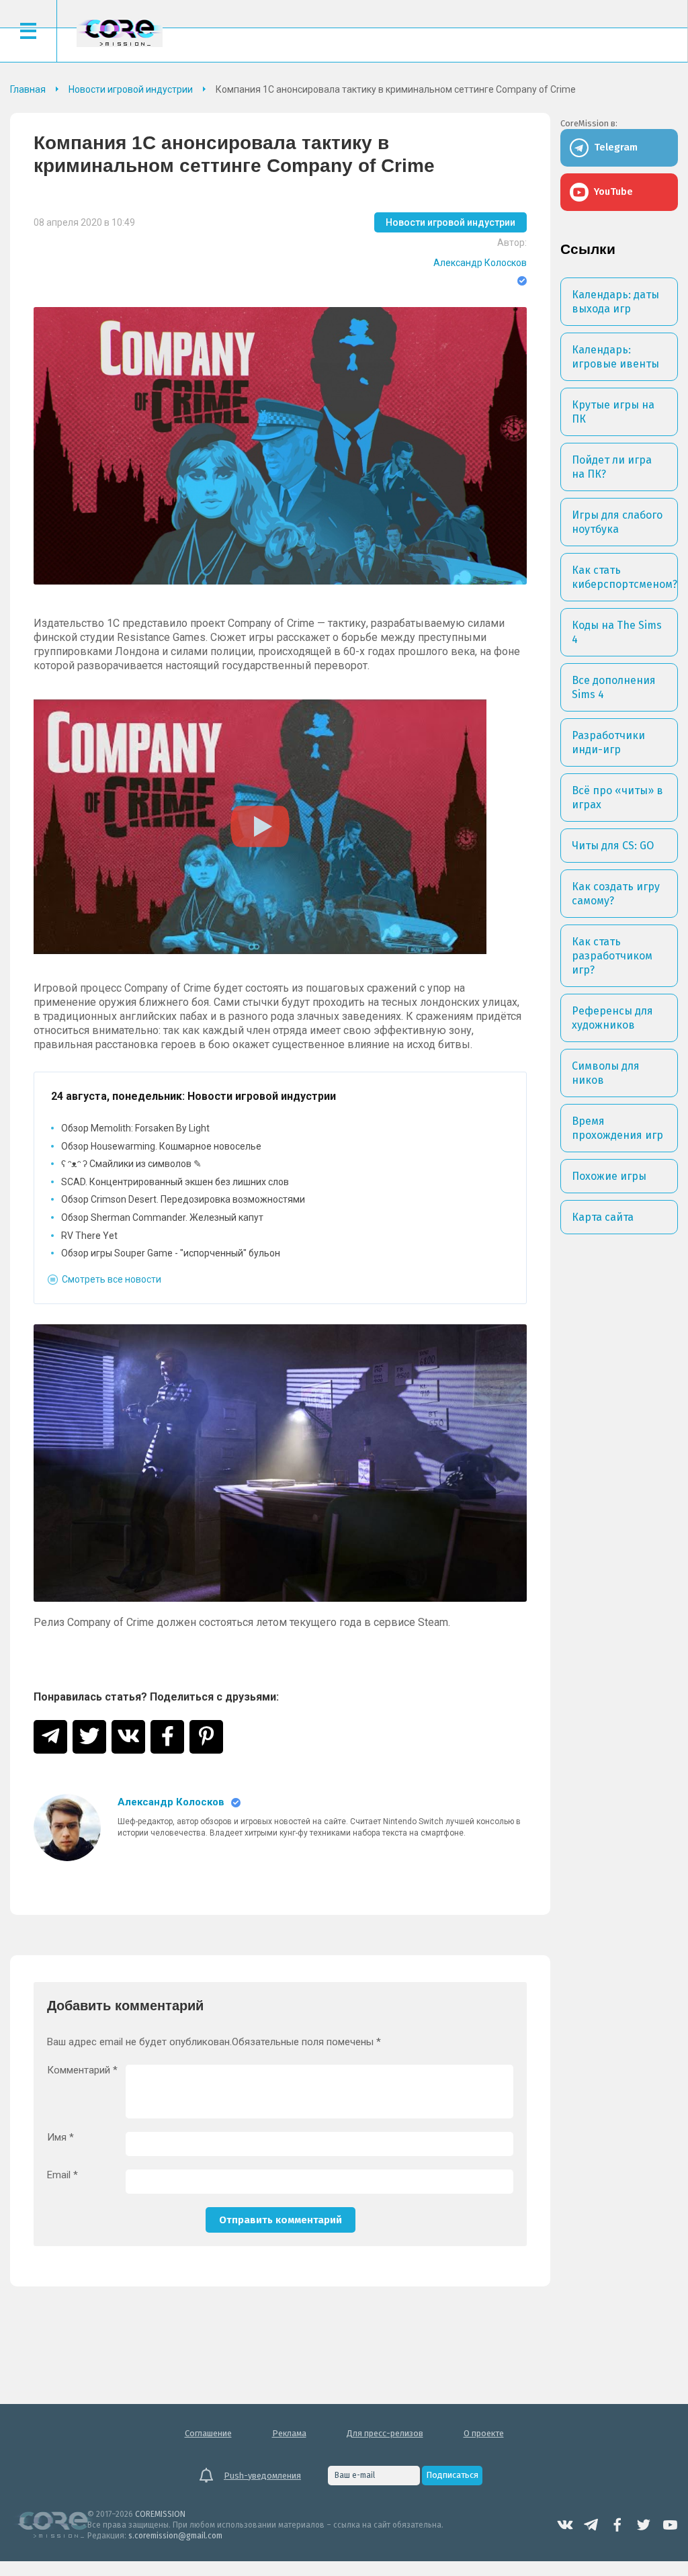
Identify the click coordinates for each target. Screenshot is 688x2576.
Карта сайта (603, 1217)
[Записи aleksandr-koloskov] (67, 1828)
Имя (60, 2138)
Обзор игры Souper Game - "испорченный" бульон (171, 1253)
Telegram (591, 2525)
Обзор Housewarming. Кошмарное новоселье (161, 1146)
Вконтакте (565, 2525)
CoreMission (120, 33)
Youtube (670, 2525)
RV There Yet (89, 1236)
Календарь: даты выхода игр (615, 302)
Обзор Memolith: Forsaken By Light (135, 1128)
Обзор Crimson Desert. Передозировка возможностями (183, 1199)
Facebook (617, 2525)
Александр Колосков (480, 263)
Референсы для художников (612, 1018)
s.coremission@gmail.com (175, 2536)
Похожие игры (609, 1176)
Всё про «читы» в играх (617, 798)
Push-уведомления (262, 2476)
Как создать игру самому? (616, 894)
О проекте (484, 2433)
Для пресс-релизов (385, 2433)
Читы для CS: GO (613, 846)
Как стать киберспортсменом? (625, 577)
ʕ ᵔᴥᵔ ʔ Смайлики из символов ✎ (131, 1164)
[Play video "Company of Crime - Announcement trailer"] (260, 827)
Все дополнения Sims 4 (614, 687)
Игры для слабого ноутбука (617, 522)
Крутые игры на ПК (613, 412)
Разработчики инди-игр (608, 742)
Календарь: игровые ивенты (615, 357)
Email (62, 2175)
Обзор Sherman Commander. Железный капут (162, 1217)
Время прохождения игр (617, 1128)
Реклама (289, 2433)
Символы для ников (606, 1073)
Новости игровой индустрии (450, 222)
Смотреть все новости (112, 1279)
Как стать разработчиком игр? (612, 956)
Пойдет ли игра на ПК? (612, 467)
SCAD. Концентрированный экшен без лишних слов (175, 1182)
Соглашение (208, 2433)
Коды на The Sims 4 (617, 632)
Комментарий (82, 2070)
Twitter (644, 2525)
